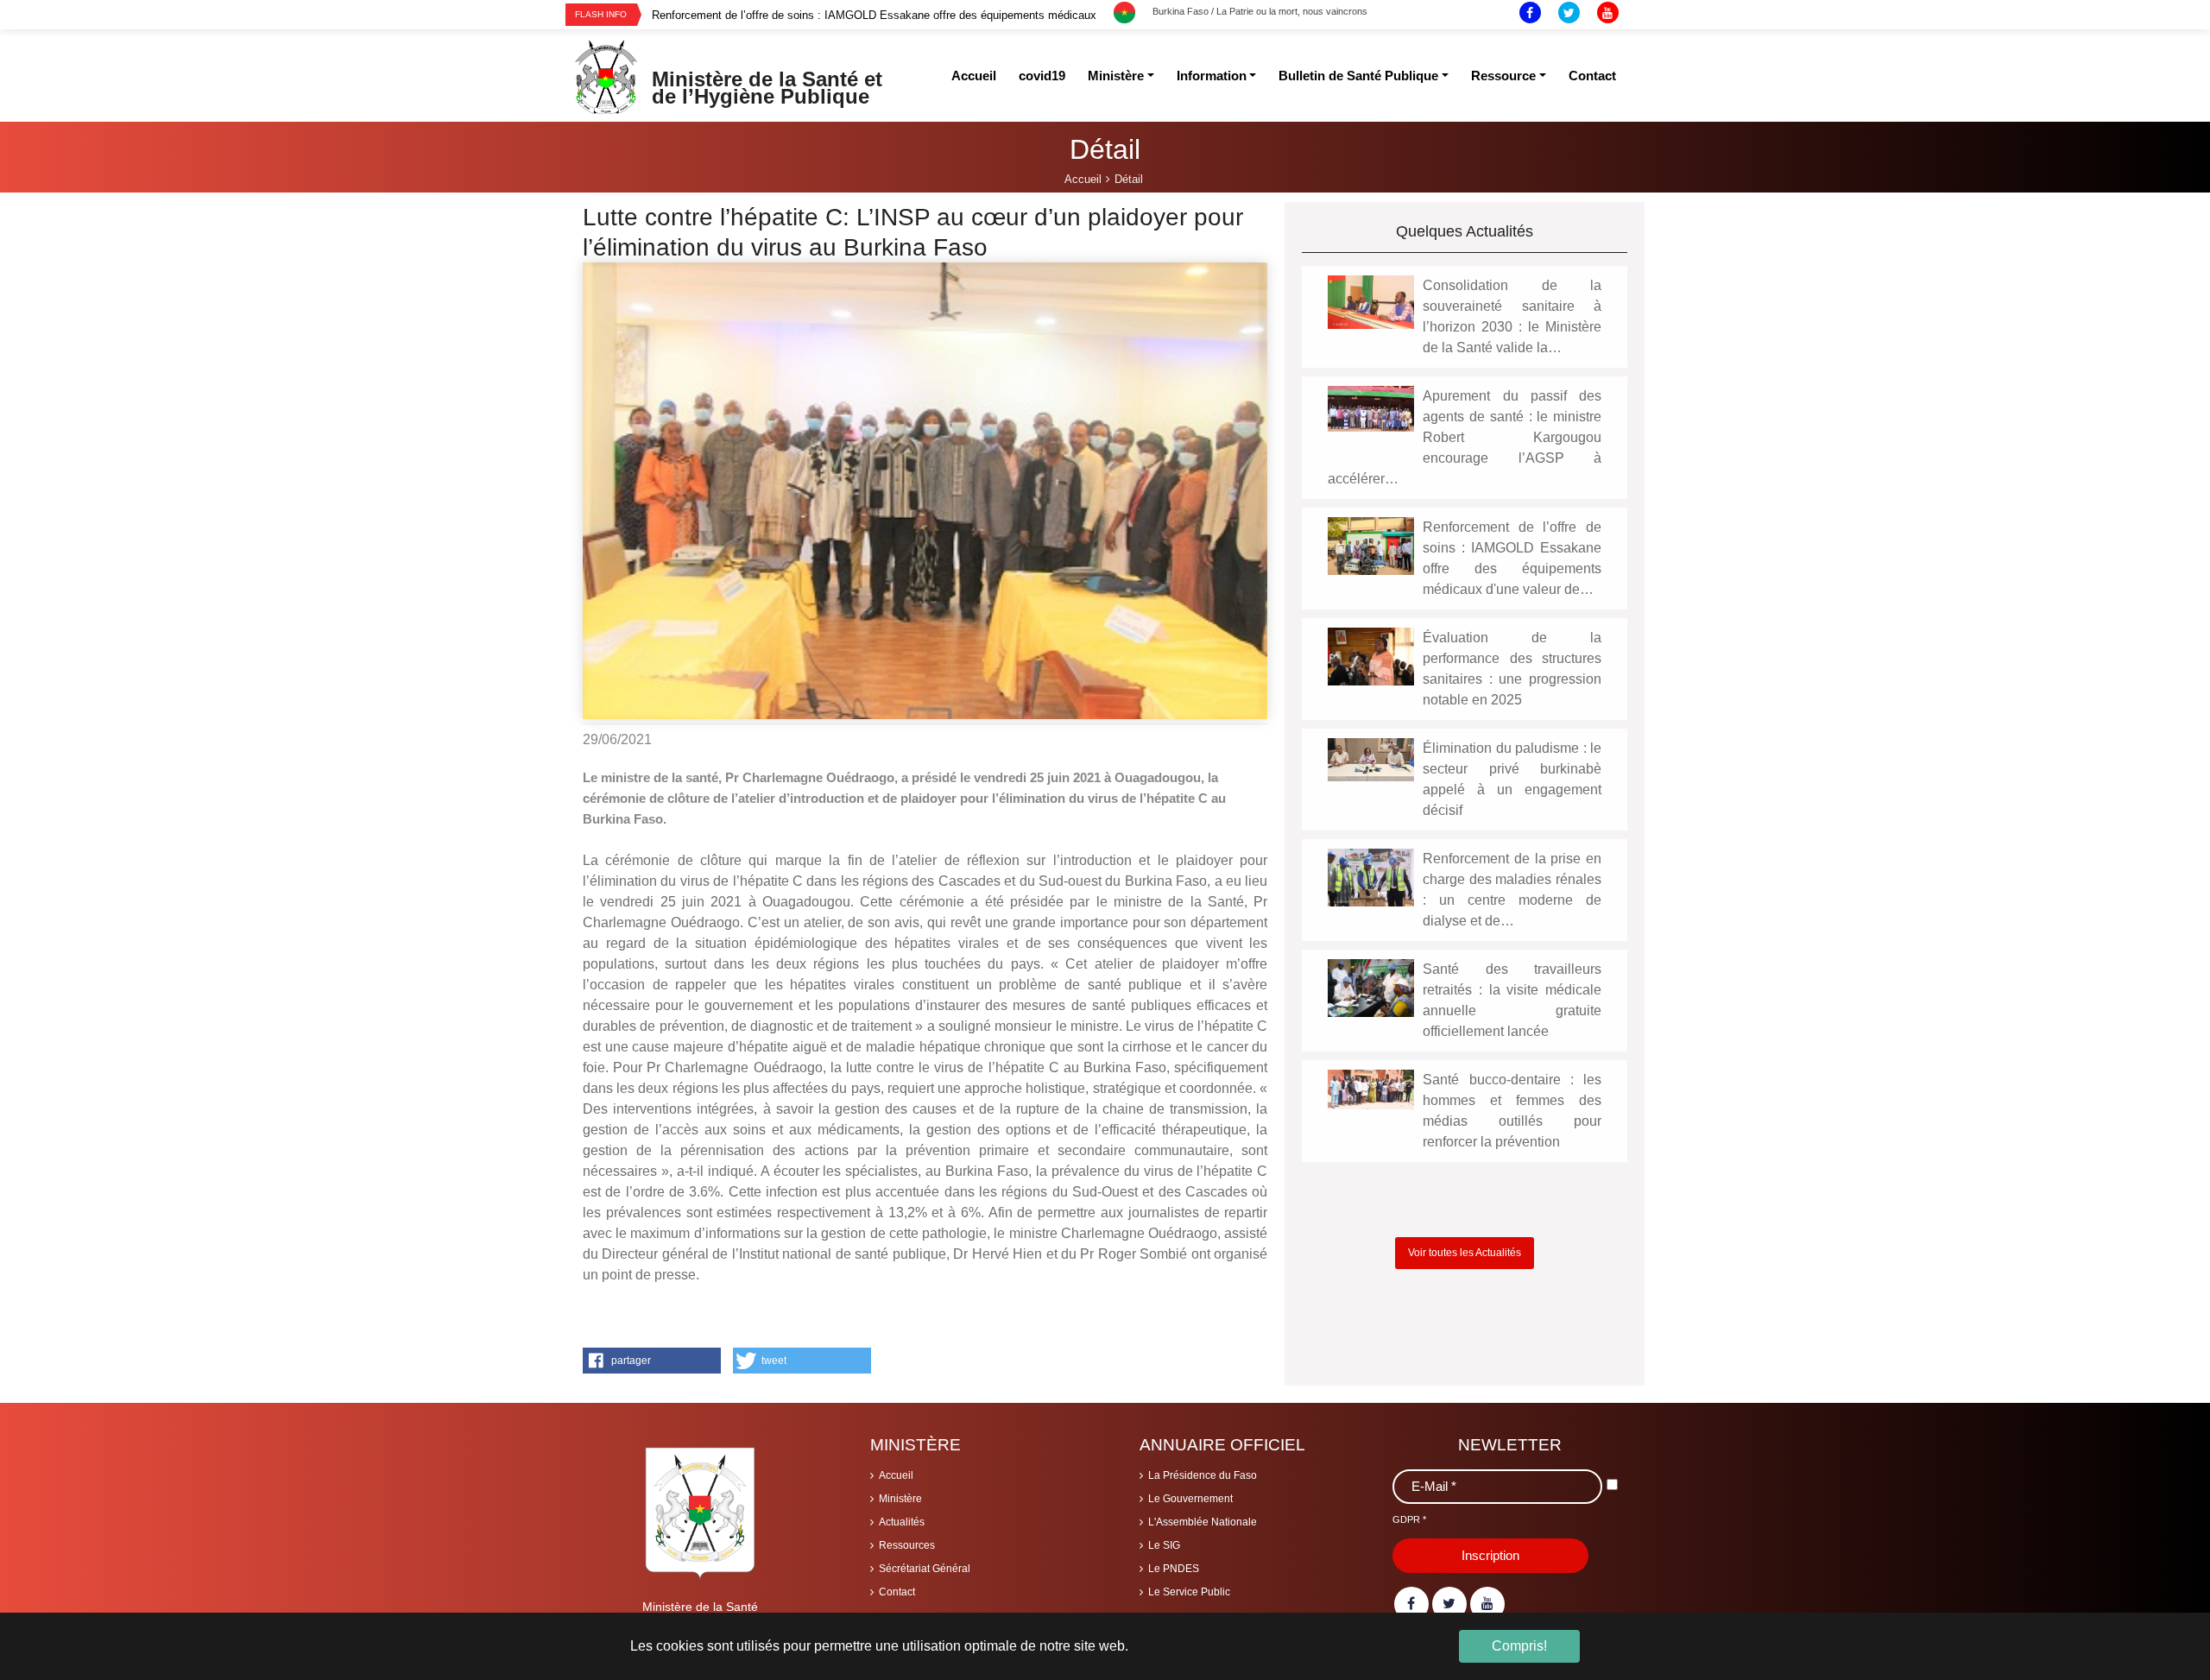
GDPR (1409, 1519)
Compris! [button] (1519, 1646)
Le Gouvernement (1190, 1499)
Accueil (896, 1475)
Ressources (907, 1545)
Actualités (902, 1522)
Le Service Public (1189, 1592)
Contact (897, 1592)
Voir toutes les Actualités (1465, 1253)
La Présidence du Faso (1203, 1475)
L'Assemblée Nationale (1203, 1522)
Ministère (900, 1499)
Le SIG (1164, 1545)
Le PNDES (1174, 1569)
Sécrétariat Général (925, 1569)
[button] (652, 1361)
